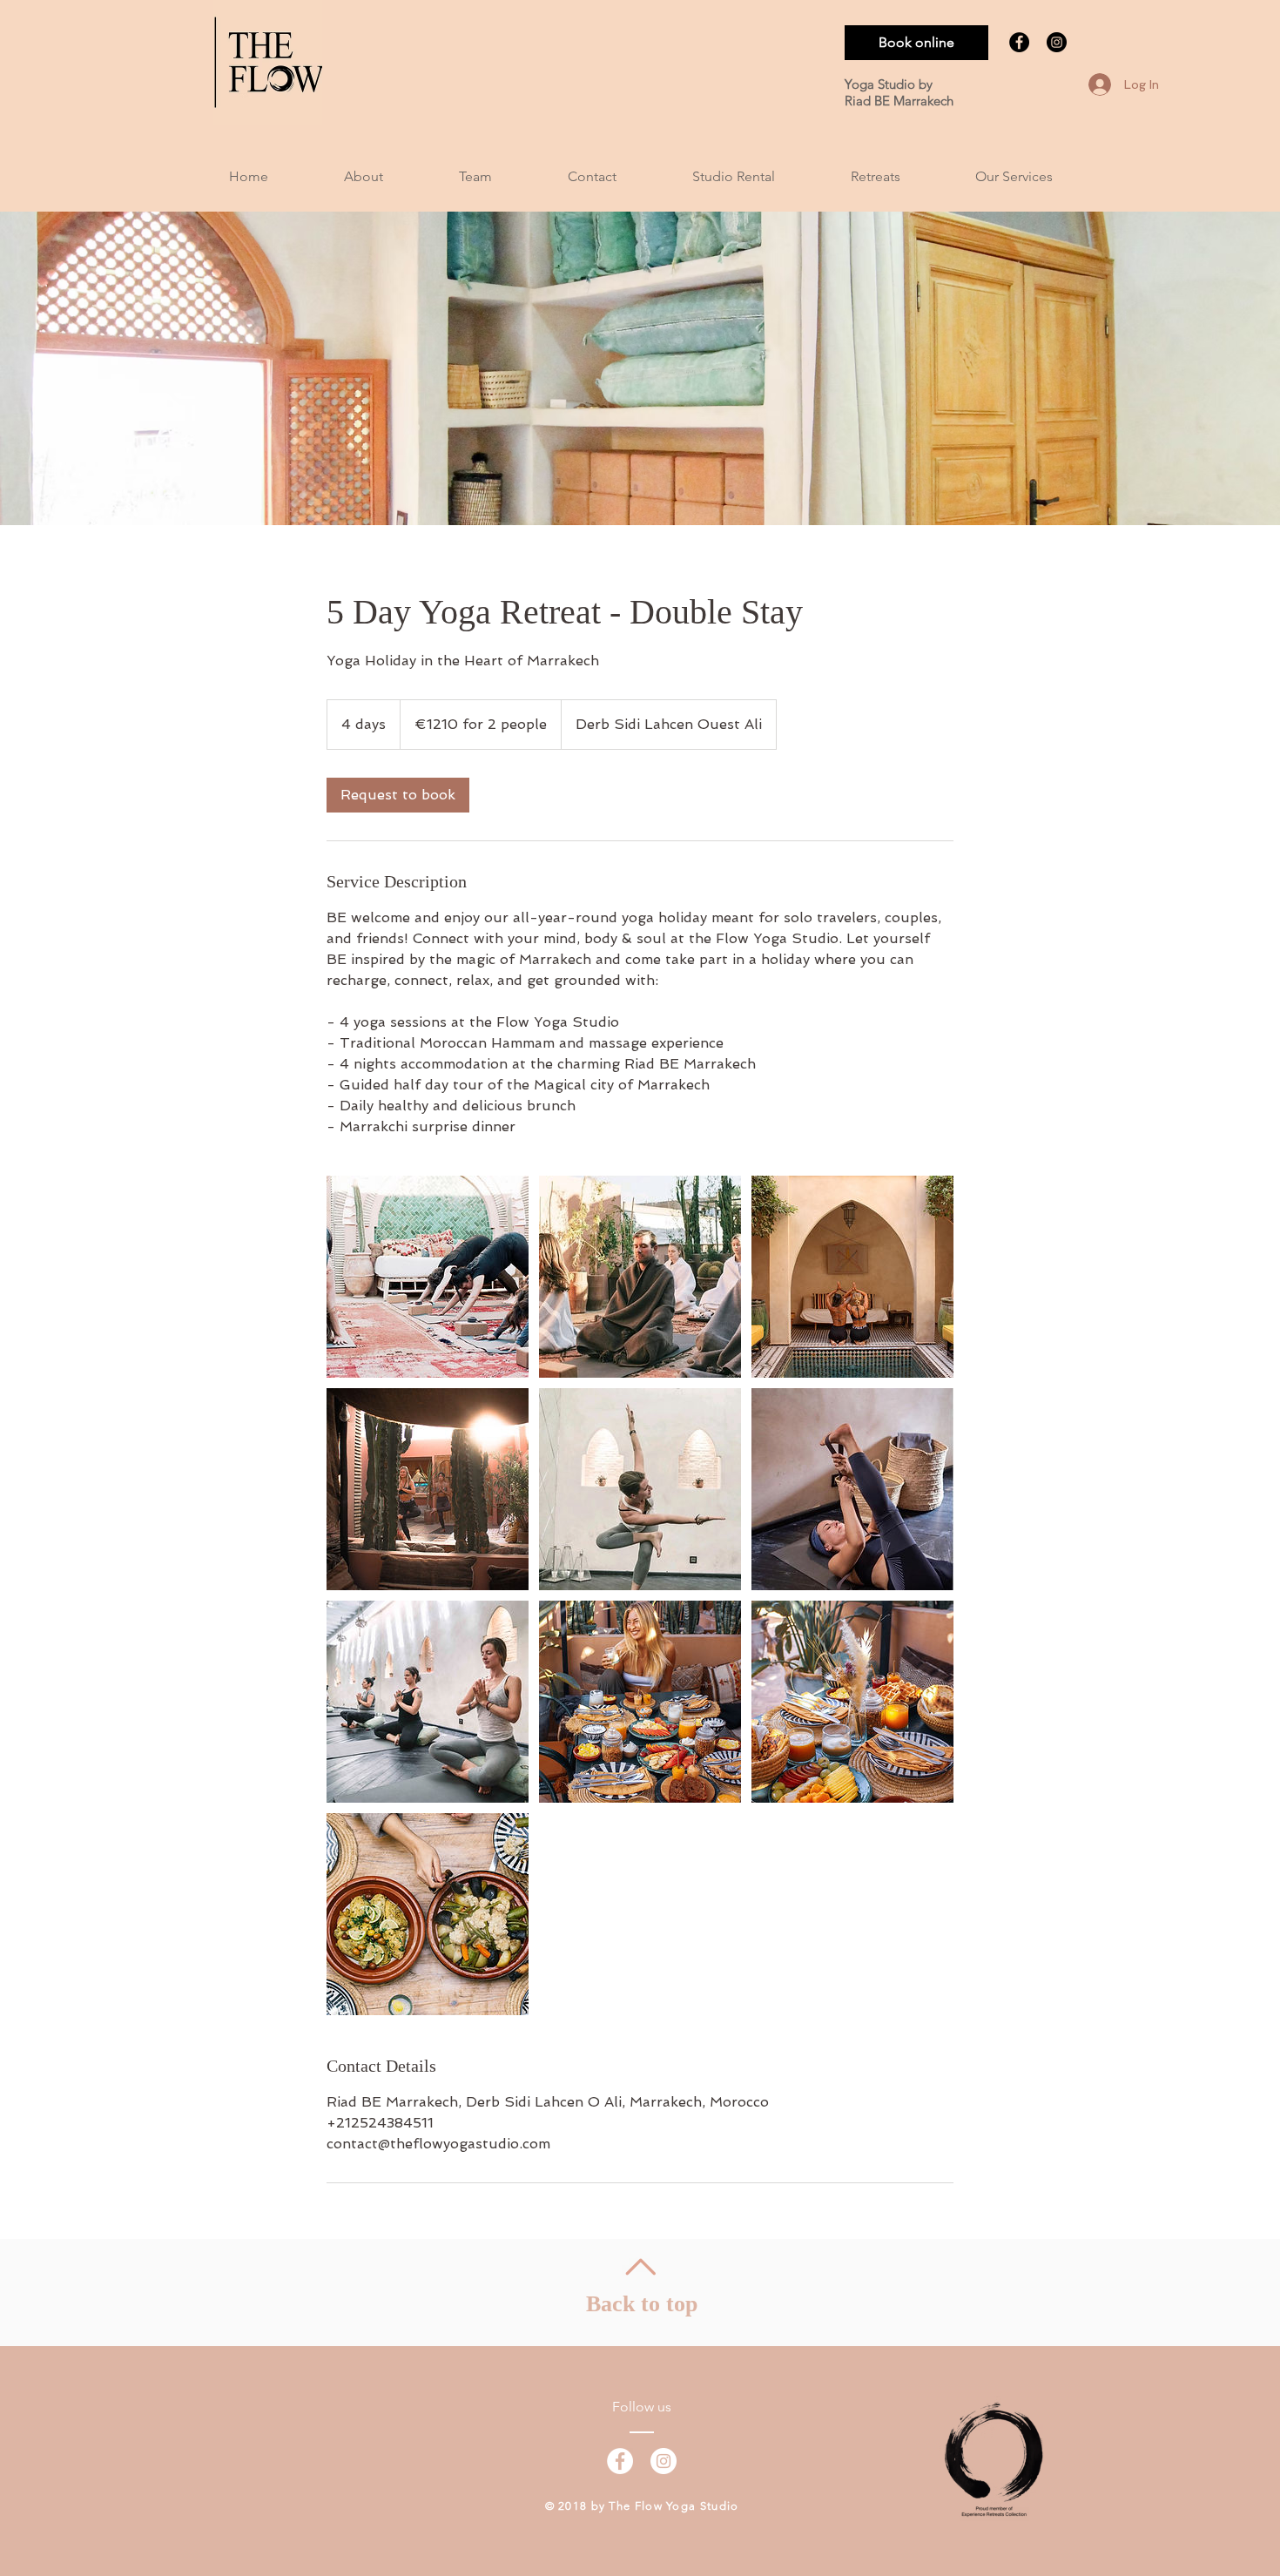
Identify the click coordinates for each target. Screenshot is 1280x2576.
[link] (398, 795)
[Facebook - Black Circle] (1019, 42)
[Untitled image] (428, 1277)
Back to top (642, 2304)
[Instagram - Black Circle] (1057, 42)
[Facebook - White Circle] (620, 2461)
